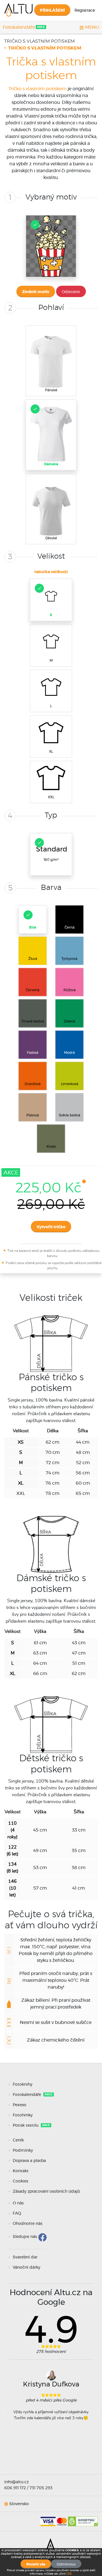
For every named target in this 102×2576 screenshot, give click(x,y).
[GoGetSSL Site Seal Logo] (83, 2519)
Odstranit (71, 292)
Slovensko (19, 2504)
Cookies (20, 2181)
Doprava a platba (29, 2161)
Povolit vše (36, 2564)
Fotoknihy (23, 2085)
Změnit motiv (36, 292)
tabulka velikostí (51, 572)
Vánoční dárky (26, 2268)
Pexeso (20, 2105)
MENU (92, 27)
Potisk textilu (26, 2126)
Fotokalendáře (19, 27)
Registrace (85, 11)
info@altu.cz (16, 2482)
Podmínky (23, 2151)
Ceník (18, 2140)
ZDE (69, 2574)
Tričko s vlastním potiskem (40, 41)
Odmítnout (66, 2564)
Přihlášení (52, 11)
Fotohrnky (23, 2115)
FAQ (17, 2213)
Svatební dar (25, 2257)
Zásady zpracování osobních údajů (46, 2192)
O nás (18, 2203)
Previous (4, 2412)
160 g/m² (52, 854)
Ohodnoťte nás (27, 2224)
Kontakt (21, 2171)
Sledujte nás (25, 2237)
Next (98, 2412)
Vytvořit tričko (51, 1227)
